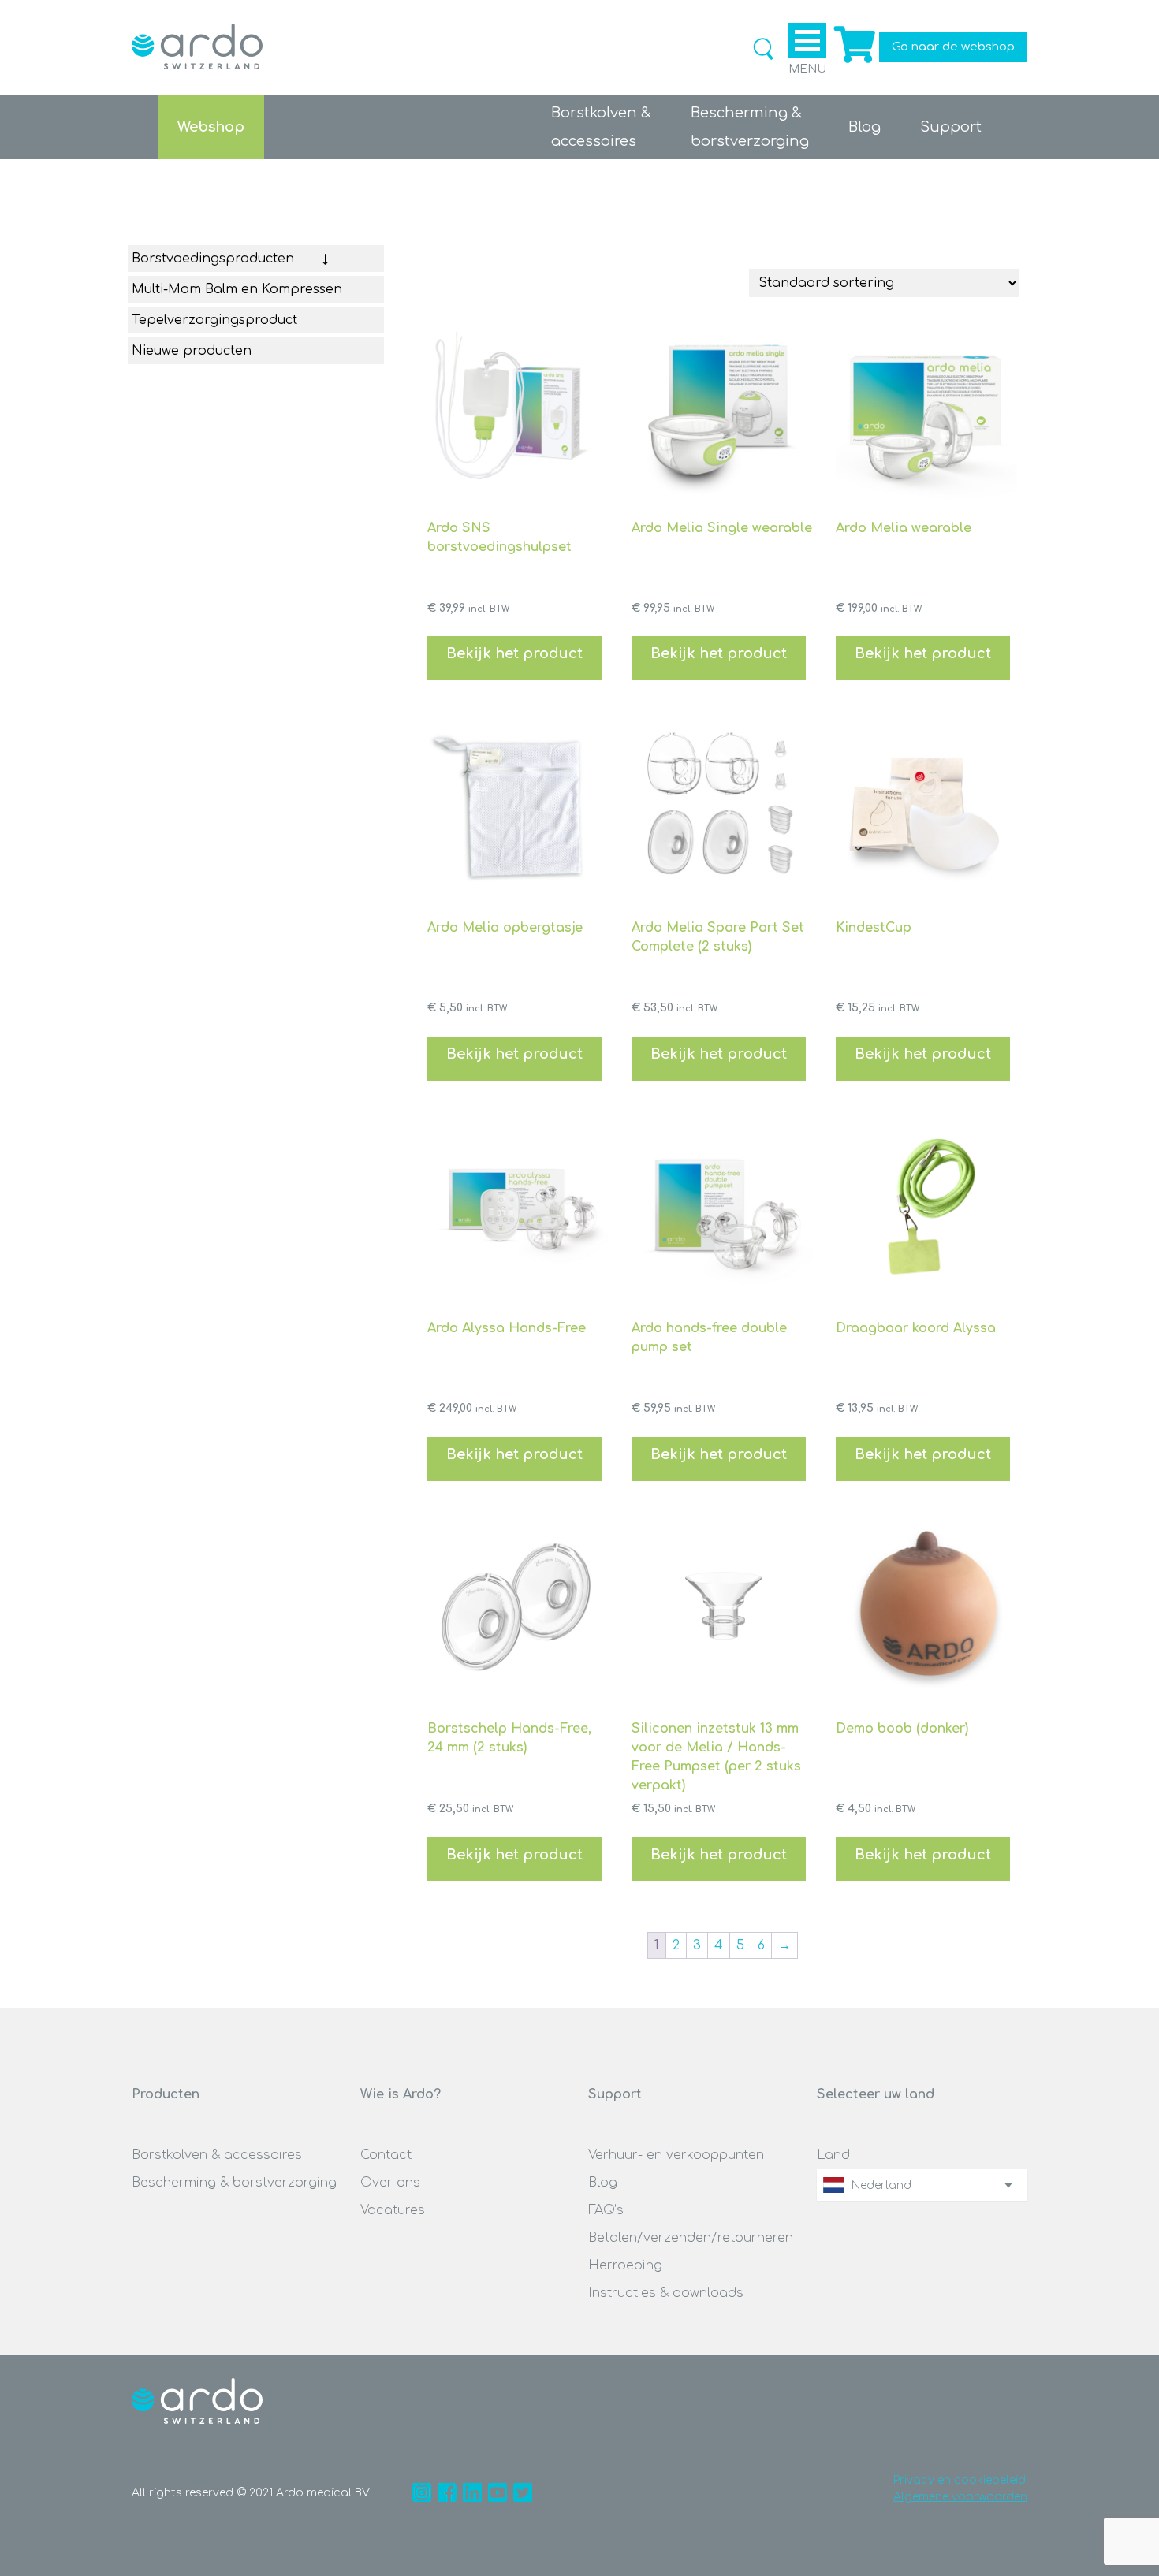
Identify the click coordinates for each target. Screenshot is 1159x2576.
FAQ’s (606, 2210)
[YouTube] (498, 2492)
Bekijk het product (514, 653)
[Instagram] (422, 2492)
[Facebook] (447, 2492)
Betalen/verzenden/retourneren (691, 2238)
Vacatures (393, 2210)
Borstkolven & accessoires (217, 2155)
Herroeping (625, 2265)
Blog (865, 127)
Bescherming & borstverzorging (234, 2183)
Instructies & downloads (666, 2293)
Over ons (390, 2183)
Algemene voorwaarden (960, 2497)
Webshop (211, 127)
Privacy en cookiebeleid (960, 2480)
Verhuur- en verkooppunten (676, 2155)
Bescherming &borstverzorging (750, 127)
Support (951, 127)
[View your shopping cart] (853, 63)
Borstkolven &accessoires (601, 127)
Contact (386, 2155)
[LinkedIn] (472, 2492)
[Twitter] (523, 2492)
